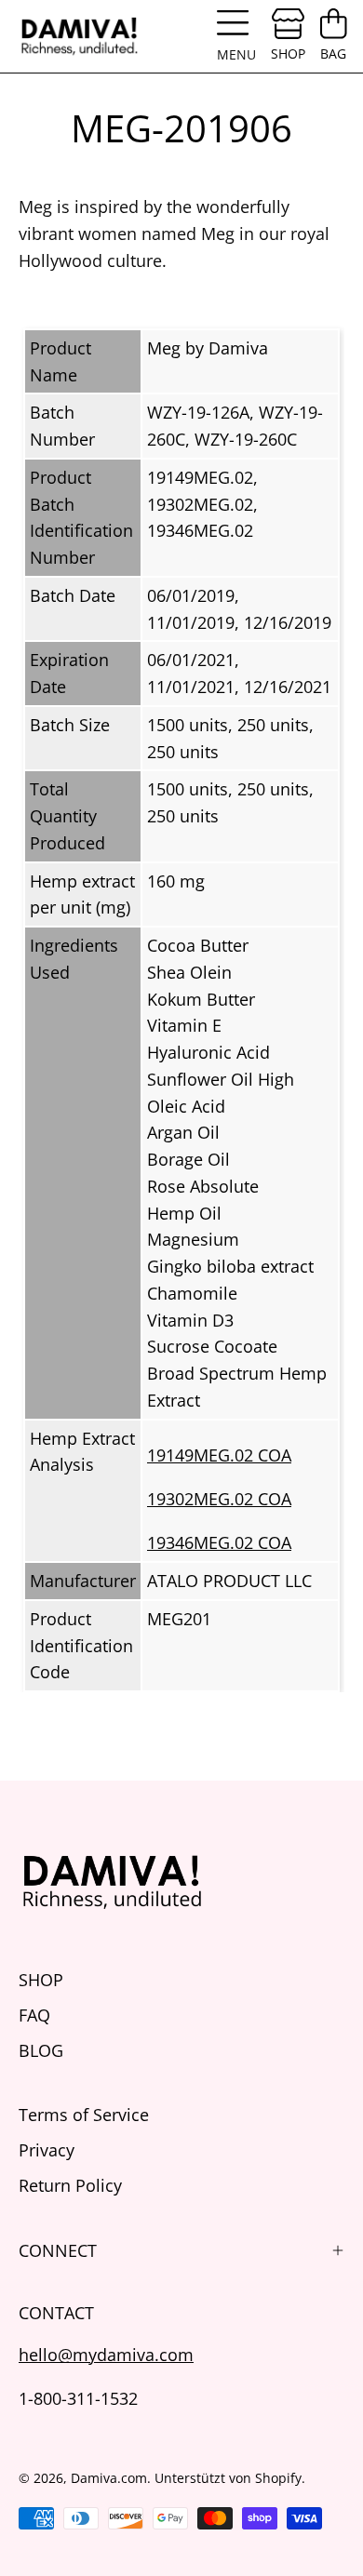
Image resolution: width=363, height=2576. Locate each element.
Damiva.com (109, 2478)
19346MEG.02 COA (219, 1542)
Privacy (47, 2149)
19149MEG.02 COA (219, 1455)
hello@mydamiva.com (106, 2354)
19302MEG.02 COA (219, 1498)
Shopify (278, 2478)
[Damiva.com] (79, 36)
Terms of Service (84, 2114)
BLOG (41, 2050)
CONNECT (58, 2250)
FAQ (34, 2015)
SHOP (41, 1979)
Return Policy (70, 2185)
